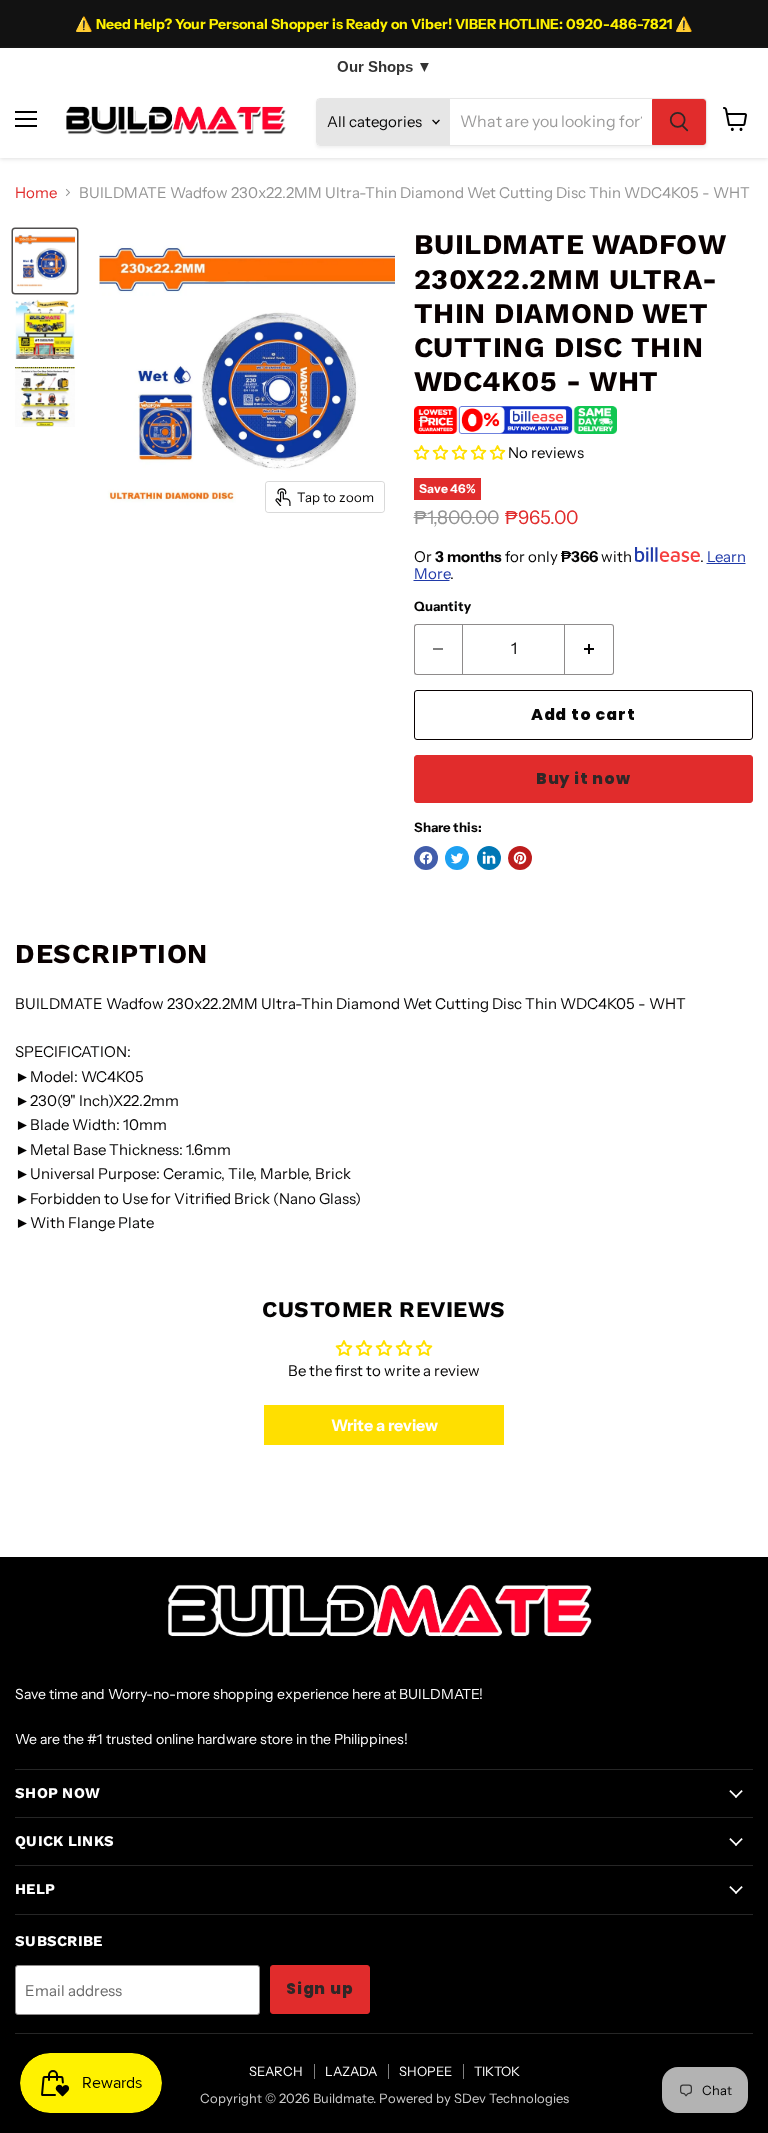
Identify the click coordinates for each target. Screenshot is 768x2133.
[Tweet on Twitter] (457, 858)
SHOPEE (425, 2071)
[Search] (679, 122)
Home (36, 192)
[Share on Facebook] (426, 858)
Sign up (320, 1988)
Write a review (384, 1425)
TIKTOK (497, 2071)
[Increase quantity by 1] (589, 649)
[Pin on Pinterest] (520, 858)
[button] (459, 452)
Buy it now (583, 778)
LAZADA (351, 2071)
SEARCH (276, 2071)
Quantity (442, 606)
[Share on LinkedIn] (489, 858)
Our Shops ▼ (384, 66)
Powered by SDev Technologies (474, 2098)
